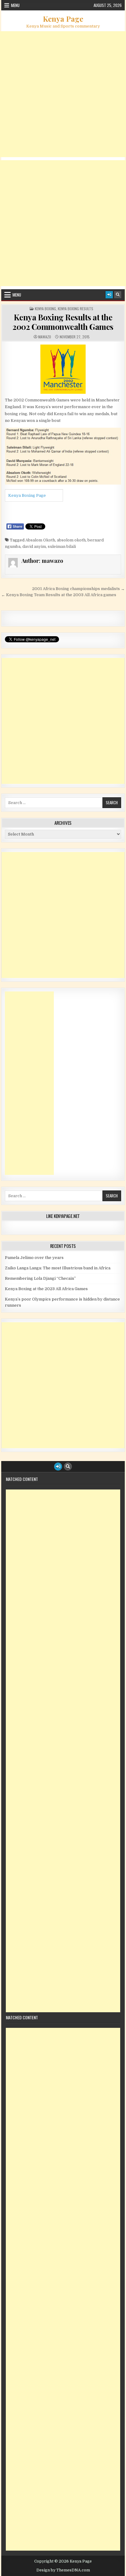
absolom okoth (71, 540)
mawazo (45, 337)
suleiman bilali (62, 546)
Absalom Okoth (40, 540)
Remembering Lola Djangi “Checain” (40, 1278)
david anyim (34, 546)
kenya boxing (45, 309)
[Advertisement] (63, 94)
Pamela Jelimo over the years (34, 1258)
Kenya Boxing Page (27, 495)
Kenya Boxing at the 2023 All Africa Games (46, 1289)
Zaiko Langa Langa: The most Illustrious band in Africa (58, 1268)
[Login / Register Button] (109, 295)
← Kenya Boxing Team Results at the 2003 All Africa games (59, 595)
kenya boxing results (76, 309)
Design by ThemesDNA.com (63, 2570)
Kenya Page (63, 19)
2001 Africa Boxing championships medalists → (78, 589)
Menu (15, 5)
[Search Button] (118, 295)
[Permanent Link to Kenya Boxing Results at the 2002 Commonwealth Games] (63, 369)
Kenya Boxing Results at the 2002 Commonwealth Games (63, 322)
